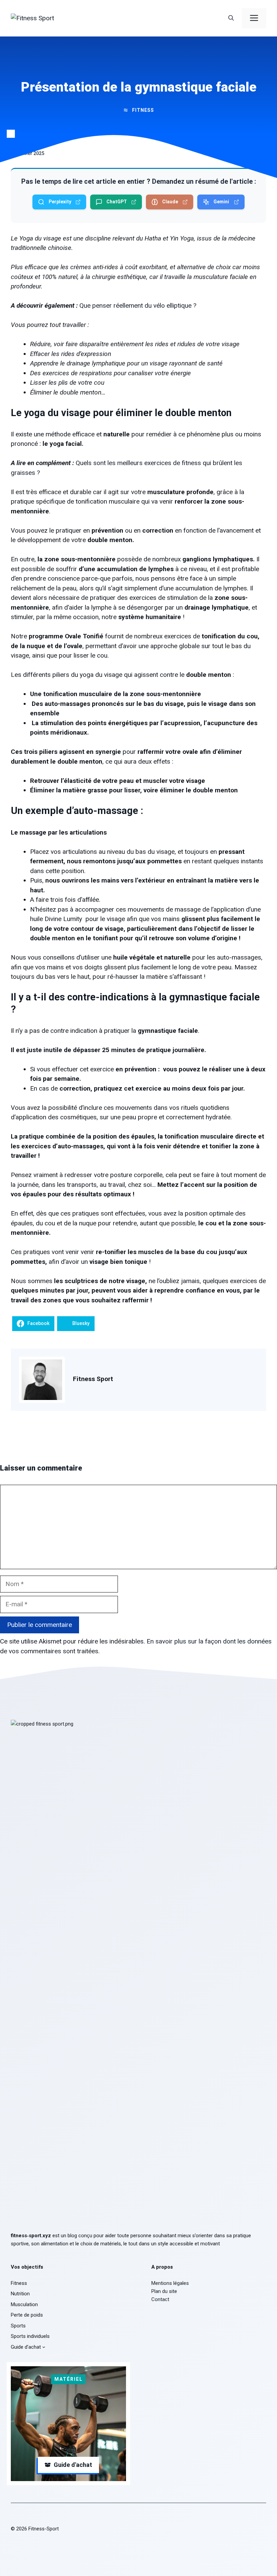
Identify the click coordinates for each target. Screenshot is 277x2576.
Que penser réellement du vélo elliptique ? (138, 305)
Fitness (143, 110)
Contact (160, 2299)
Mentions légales (170, 2283)
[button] (231, 18)
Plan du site (164, 2291)
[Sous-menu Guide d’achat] (44, 2347)
